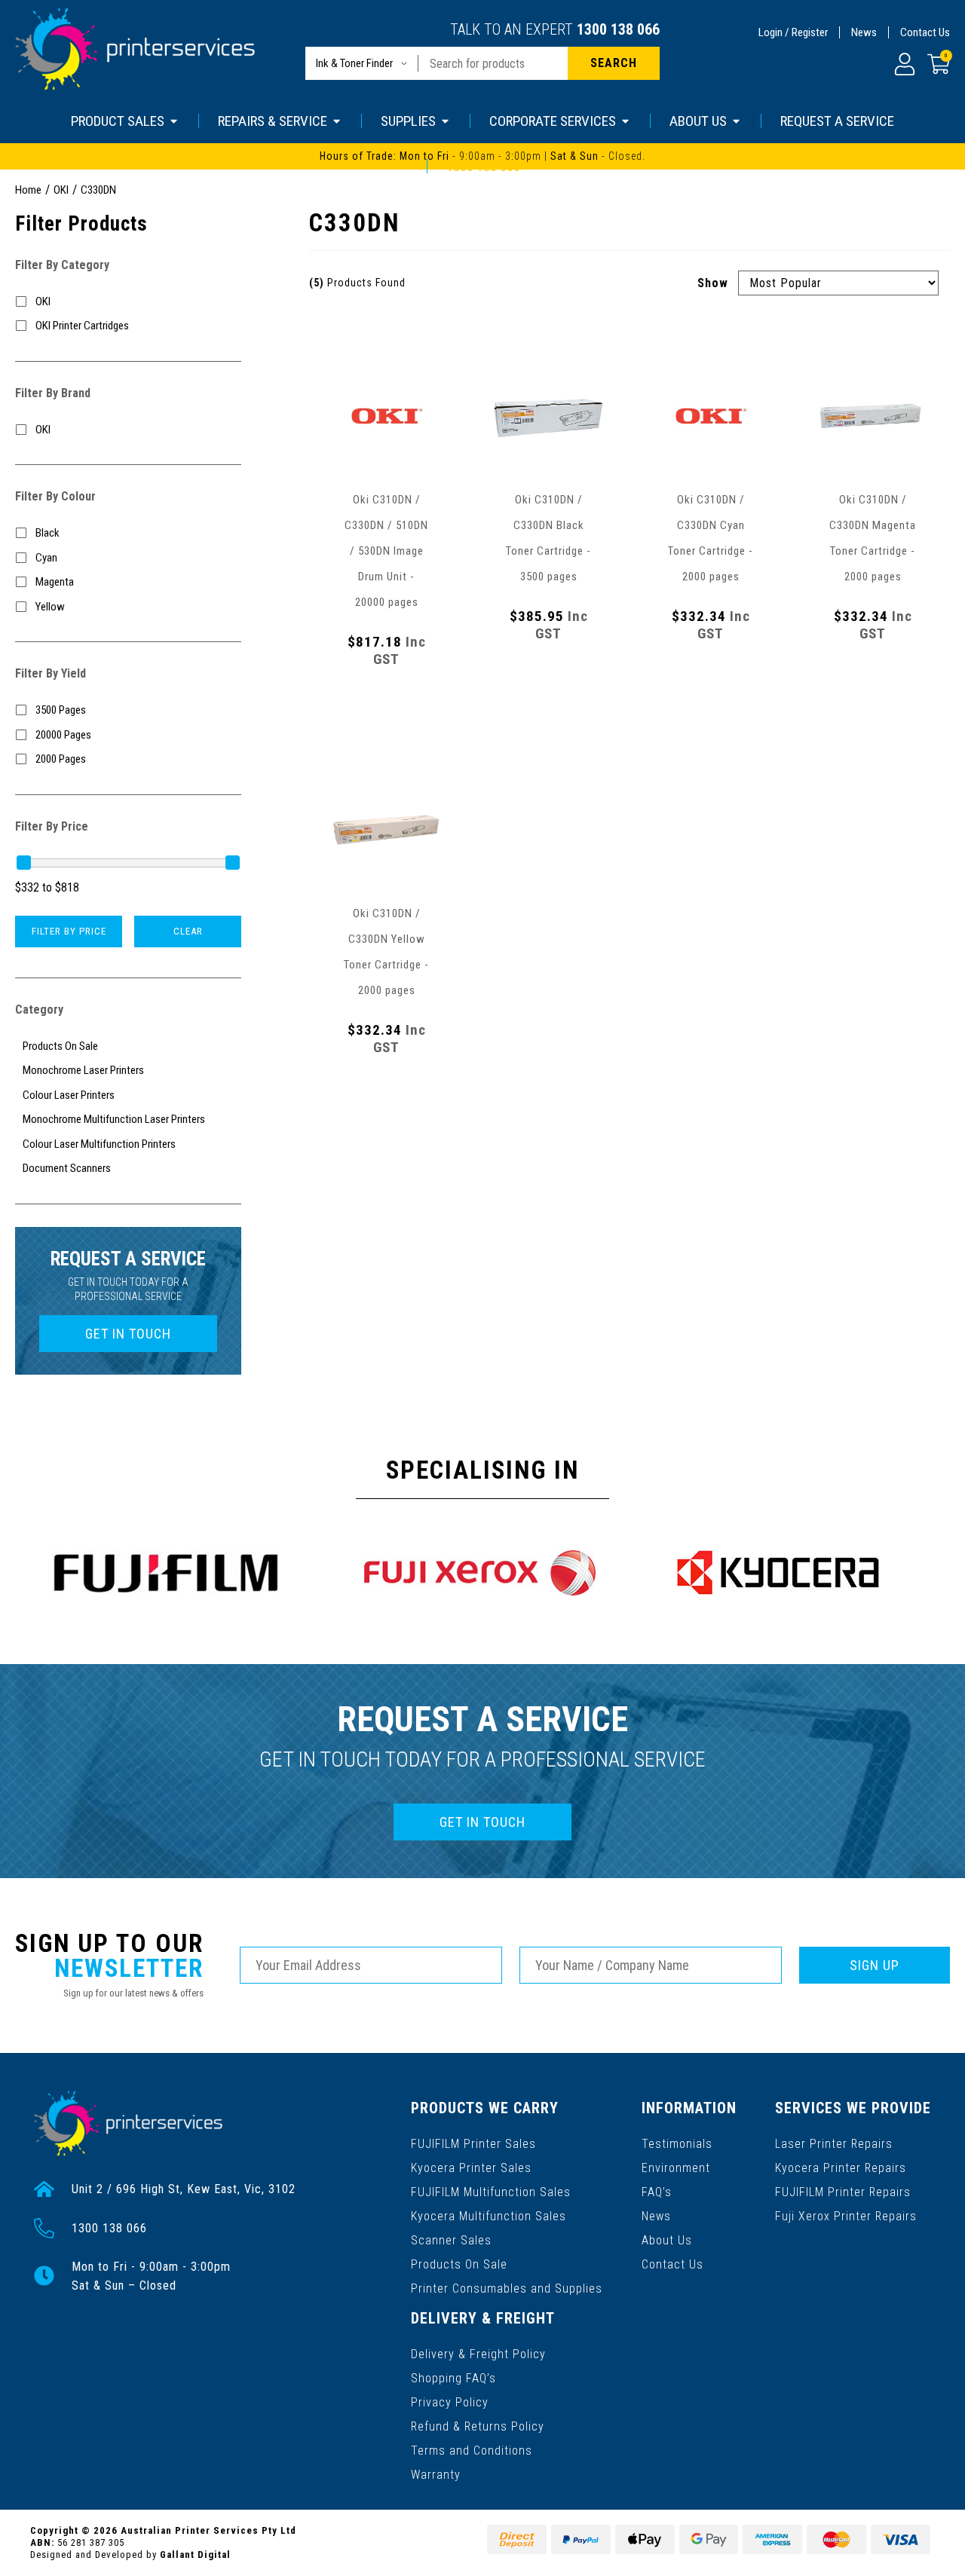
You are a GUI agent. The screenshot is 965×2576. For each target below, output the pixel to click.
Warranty (436, 2475)
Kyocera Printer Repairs (841, 2168)
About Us (667, 2240)
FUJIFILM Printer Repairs (843, 2192)
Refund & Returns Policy (478, 2426)
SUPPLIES (408, 121)
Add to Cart (386, 711)
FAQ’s (657, 2192)
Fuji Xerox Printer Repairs (846, 2216)
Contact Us (925, 32)
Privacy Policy (450, 2402)
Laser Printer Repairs (834, 2144)
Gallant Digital (195, 2555)
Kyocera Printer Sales (471, 2168)
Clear (188, 931)
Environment (676, 2168)
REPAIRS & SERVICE (273, 121)
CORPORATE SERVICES (553, 121)
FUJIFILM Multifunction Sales (491, 2192)
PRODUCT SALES (118, 121)
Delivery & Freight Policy (478, 2354)
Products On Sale (459, 2264)
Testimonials (677, 2144)
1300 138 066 (618, 29)
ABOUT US (698, 121)
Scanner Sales (451, 2240)
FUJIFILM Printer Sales (473, 2144)
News (864, 32)
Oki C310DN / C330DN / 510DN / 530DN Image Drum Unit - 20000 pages (386, 551)
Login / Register (793, 32)
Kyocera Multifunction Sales (489, 2216)
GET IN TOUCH (128, 1334)
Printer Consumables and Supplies (507, 2288)
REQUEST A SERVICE (837, 121)
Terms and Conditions (472, 2451)
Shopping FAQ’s (453, 2378)
